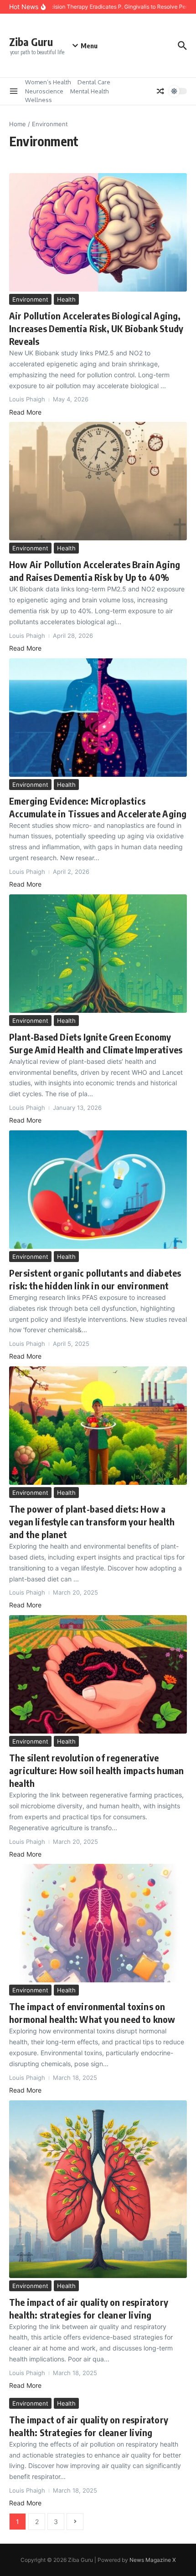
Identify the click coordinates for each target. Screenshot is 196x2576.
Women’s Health (48, 82)
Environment (30, 299)
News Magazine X (153, 2560)
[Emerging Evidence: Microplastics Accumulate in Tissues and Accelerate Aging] (98, 718)
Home (18, 124)
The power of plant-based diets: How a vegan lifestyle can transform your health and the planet (92, 1521)
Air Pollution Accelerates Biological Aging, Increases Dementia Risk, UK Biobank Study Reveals (96, 328)
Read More (25, 412)
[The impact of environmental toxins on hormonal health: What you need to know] (98, 1923)
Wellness (39, 100)
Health (66, 299)
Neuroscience (44, 91)
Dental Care (94, 82)
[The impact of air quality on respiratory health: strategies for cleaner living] (98, 2189)
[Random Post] (160, 91)
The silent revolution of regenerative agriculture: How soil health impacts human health (96, 1770)
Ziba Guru (31, 42)
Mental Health (89, 91)
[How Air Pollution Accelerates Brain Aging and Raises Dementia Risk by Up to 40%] (98, 481)
